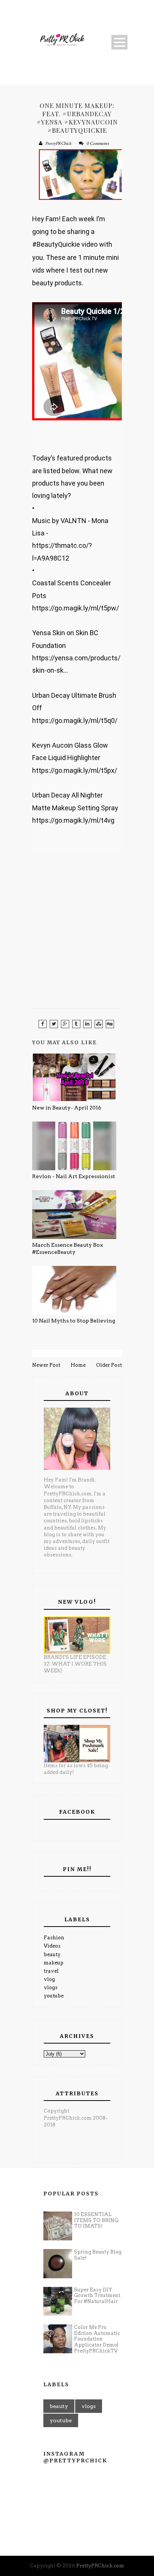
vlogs (51, 1987)
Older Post (109, 1365)
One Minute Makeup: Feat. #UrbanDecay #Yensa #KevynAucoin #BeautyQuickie (77, 118)
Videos (52, 1946)
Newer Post (46, 1365)
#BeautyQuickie (56, 244)
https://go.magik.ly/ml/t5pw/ (76, 608)
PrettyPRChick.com (100, 2566)
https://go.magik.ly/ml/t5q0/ (75, 720)
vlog (49, 1979)
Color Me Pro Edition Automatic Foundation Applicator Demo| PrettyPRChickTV (97, 2339)
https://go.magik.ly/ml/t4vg (73, 820)
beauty (52, 1954)
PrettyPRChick (58, 143)
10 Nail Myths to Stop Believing (74, 1321)
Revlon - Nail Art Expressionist (74, 1176)
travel (51, 1971)
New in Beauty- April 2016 (67, 1108)
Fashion (54, 1938)
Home (78, 1365)
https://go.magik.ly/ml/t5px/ (75, 770)
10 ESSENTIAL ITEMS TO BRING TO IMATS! (96, 2220)
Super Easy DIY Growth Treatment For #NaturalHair (97, 2296)
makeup (54, 1963)
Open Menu (119, 42)
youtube (54, 1996)
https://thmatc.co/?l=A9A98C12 (62, 552)
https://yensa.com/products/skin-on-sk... (76, 664)
